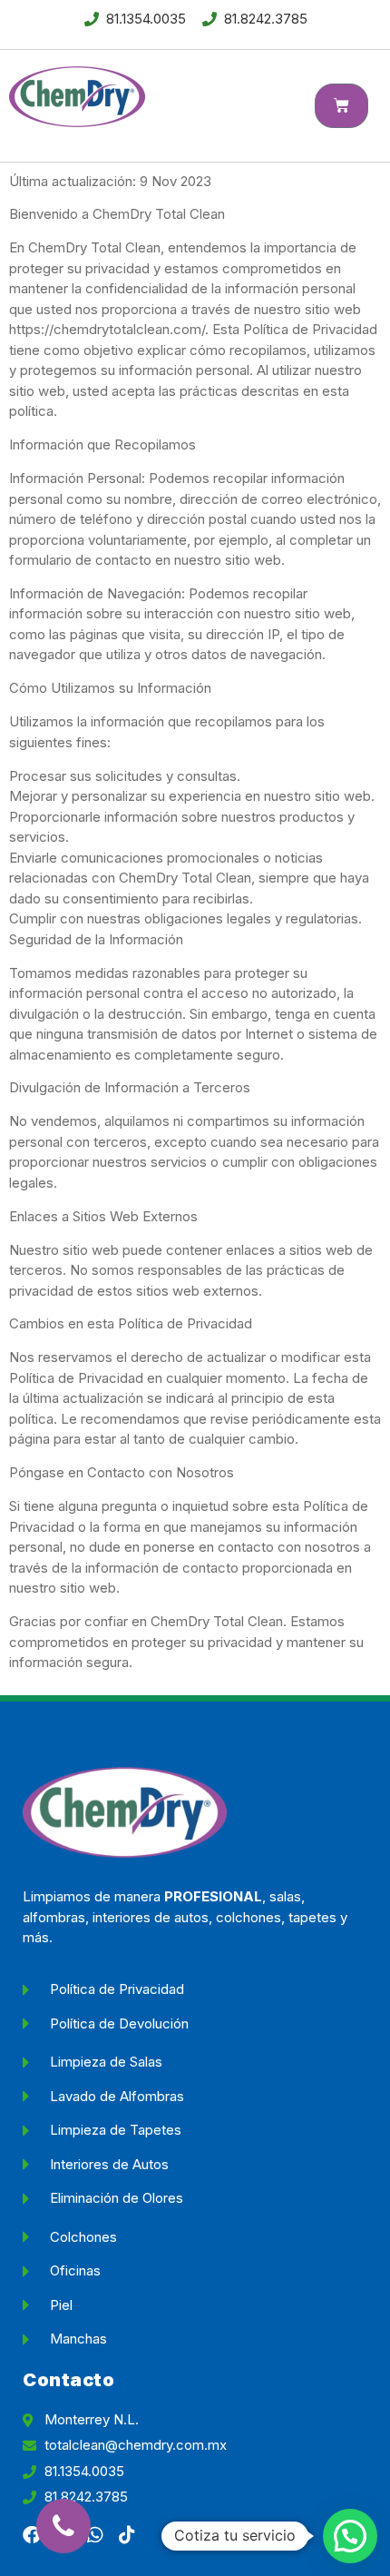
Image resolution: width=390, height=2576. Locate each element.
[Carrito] (342, 106)
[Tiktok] (127, 2535)
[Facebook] (32, 2535)
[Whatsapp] (95, 2535)
